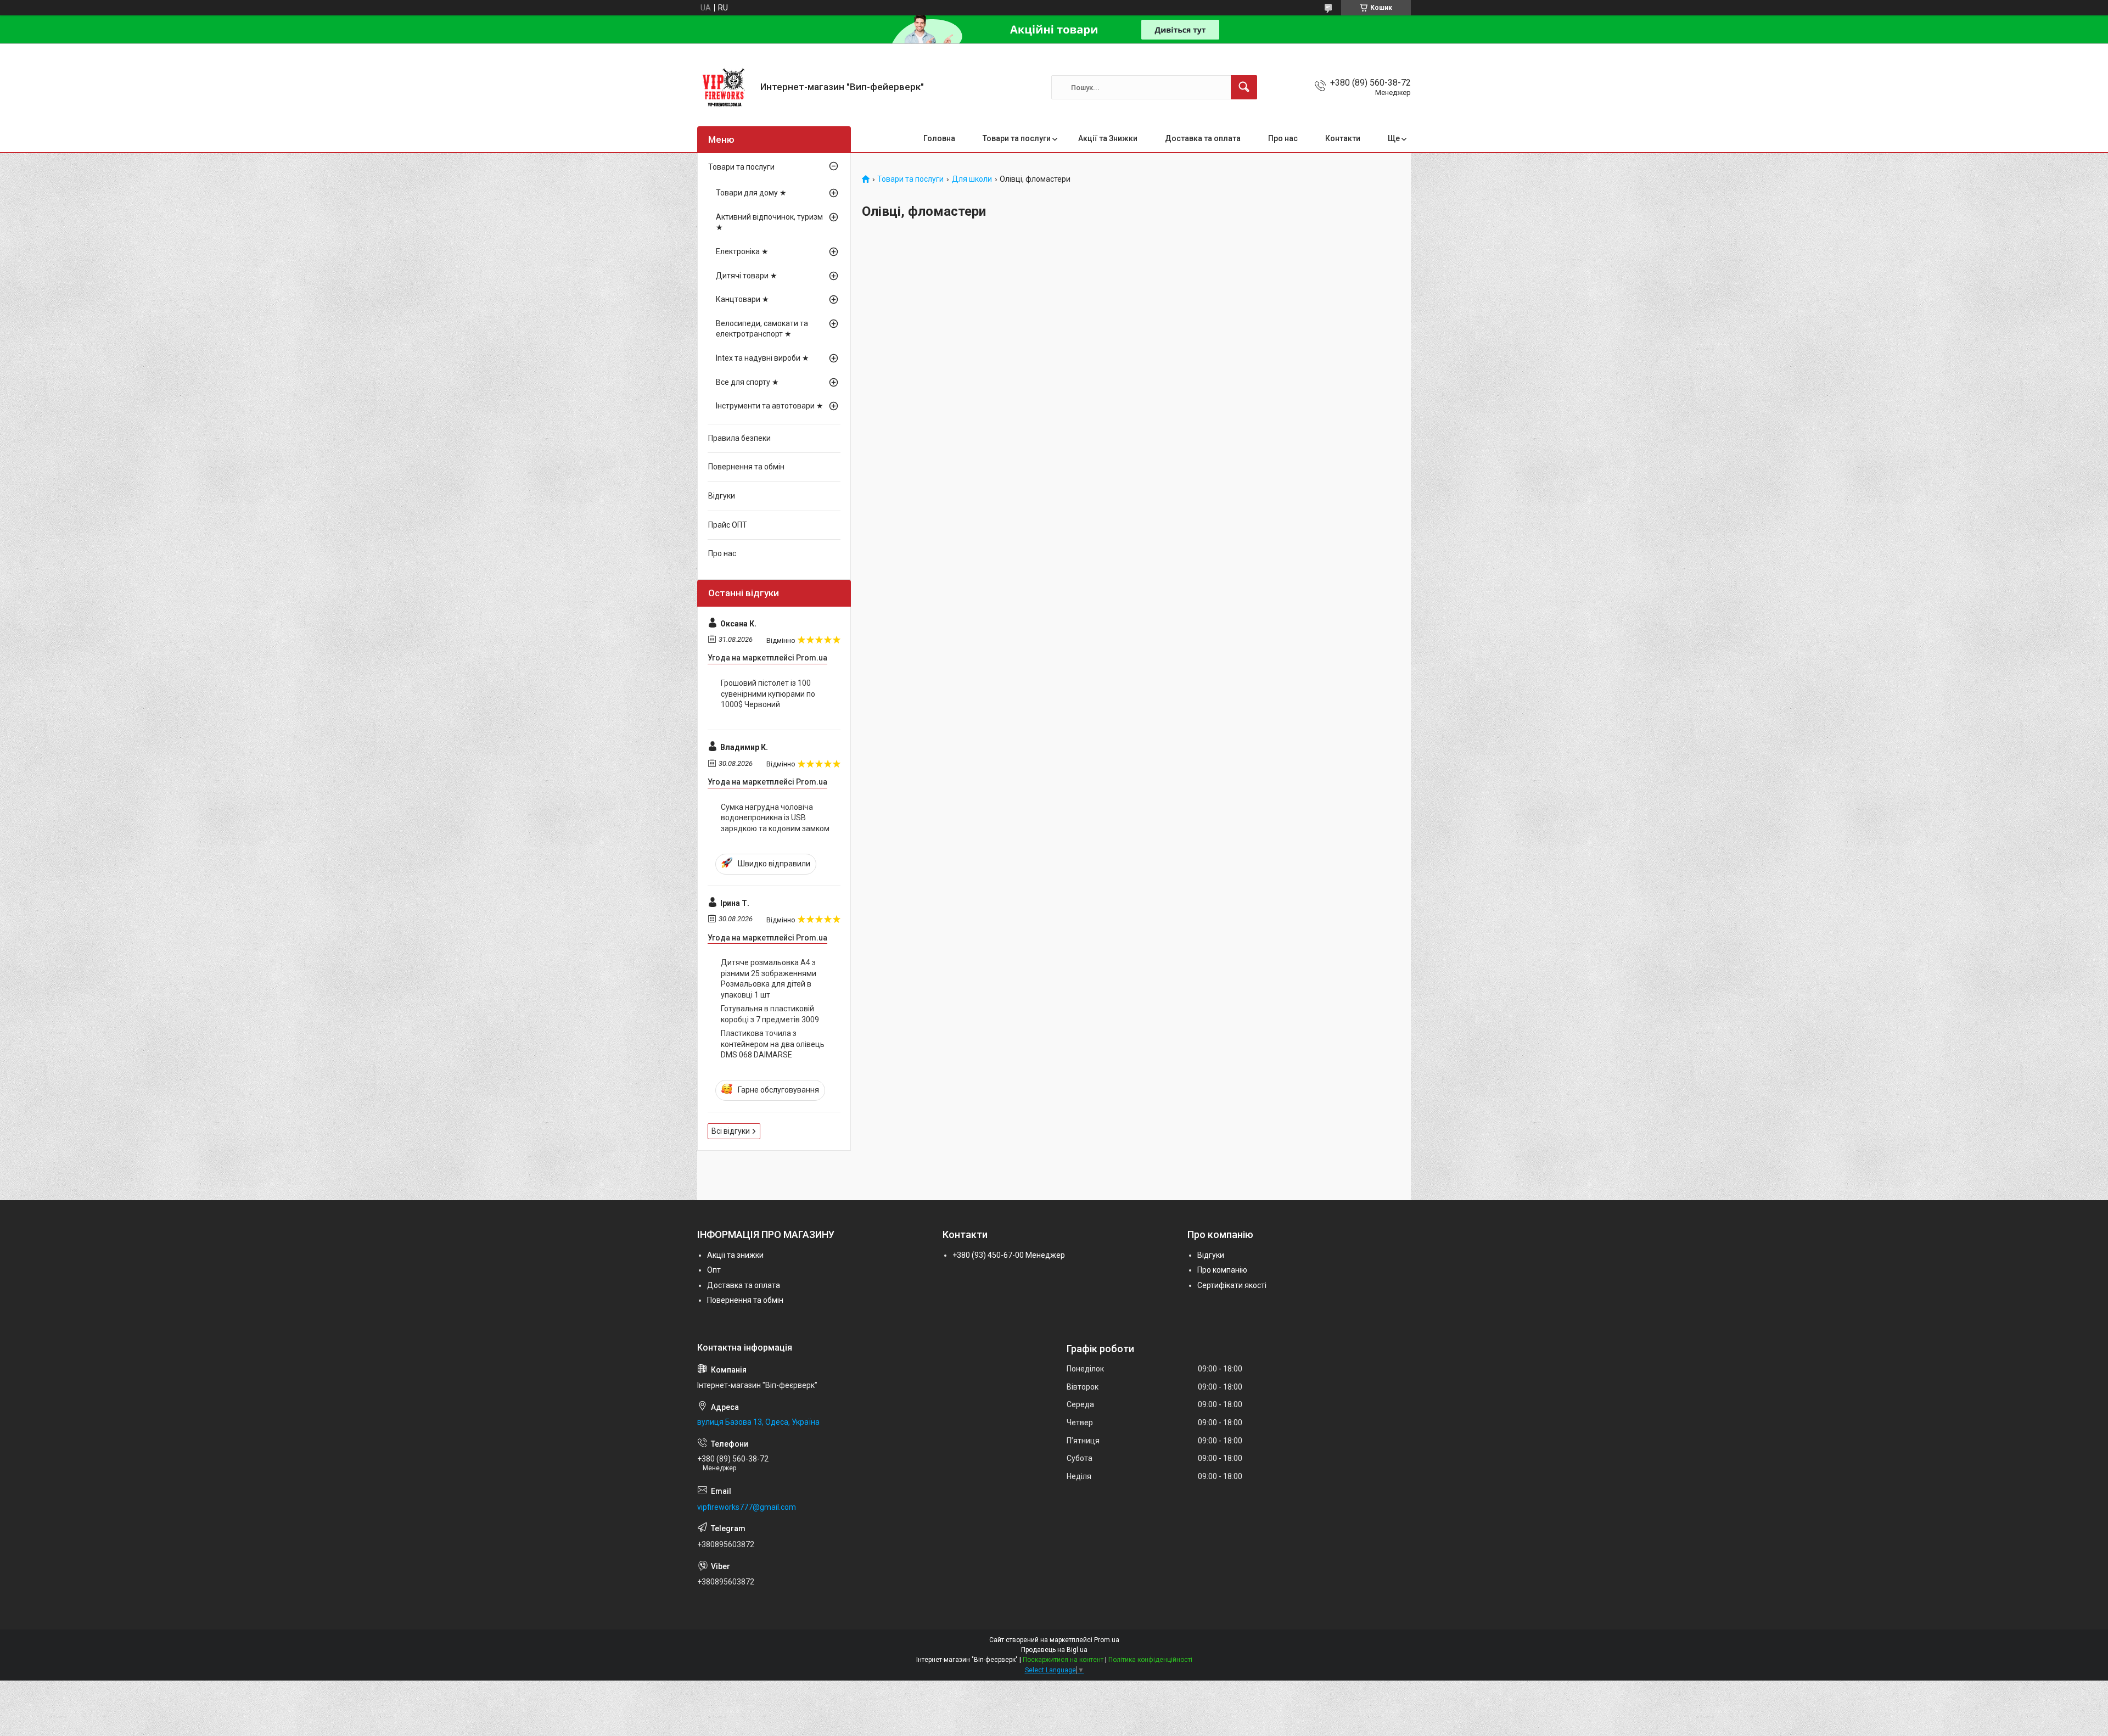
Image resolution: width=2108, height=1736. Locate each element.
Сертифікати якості (1232, 1285)
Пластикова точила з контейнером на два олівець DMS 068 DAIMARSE (773, 1044)
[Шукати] (1244, 87)
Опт (714, 1270)
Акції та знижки (735, 1255)
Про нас (1283, 138)
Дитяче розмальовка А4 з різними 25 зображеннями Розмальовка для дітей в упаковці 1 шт (769, 979)
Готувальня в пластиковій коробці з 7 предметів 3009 (770, 1014)
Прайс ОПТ (728, 525)
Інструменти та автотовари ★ (770, 406)
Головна (939, 138)
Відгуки (722, 496)
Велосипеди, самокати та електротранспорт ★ (762, 329)
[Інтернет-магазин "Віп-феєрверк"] (725, 87)
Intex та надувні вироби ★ (763, 358)
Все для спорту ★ (747, 382)
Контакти (1343, 138)
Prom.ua (1107, 1640)
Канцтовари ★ (742, 299)
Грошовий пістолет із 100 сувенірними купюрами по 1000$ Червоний (768, 694)
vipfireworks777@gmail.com (747, 1507)
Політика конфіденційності (1150, 1660)
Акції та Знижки (1108, 138)
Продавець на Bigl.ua (1054, 1650)
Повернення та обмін (746, 467)
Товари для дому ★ (751, 193)
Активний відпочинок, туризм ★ (769, 222)
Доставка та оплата (1203, 138)
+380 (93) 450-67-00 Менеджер (1009, 1255)
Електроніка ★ (742, 251)
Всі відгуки (731, 1131)
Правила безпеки (739, 438)
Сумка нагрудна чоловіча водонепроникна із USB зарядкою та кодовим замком (775, 818)
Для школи (972, 179)
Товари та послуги (1017, 138)
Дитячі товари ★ (747, 276)
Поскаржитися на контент (1063, 1660)
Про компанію (1222, 1270)
